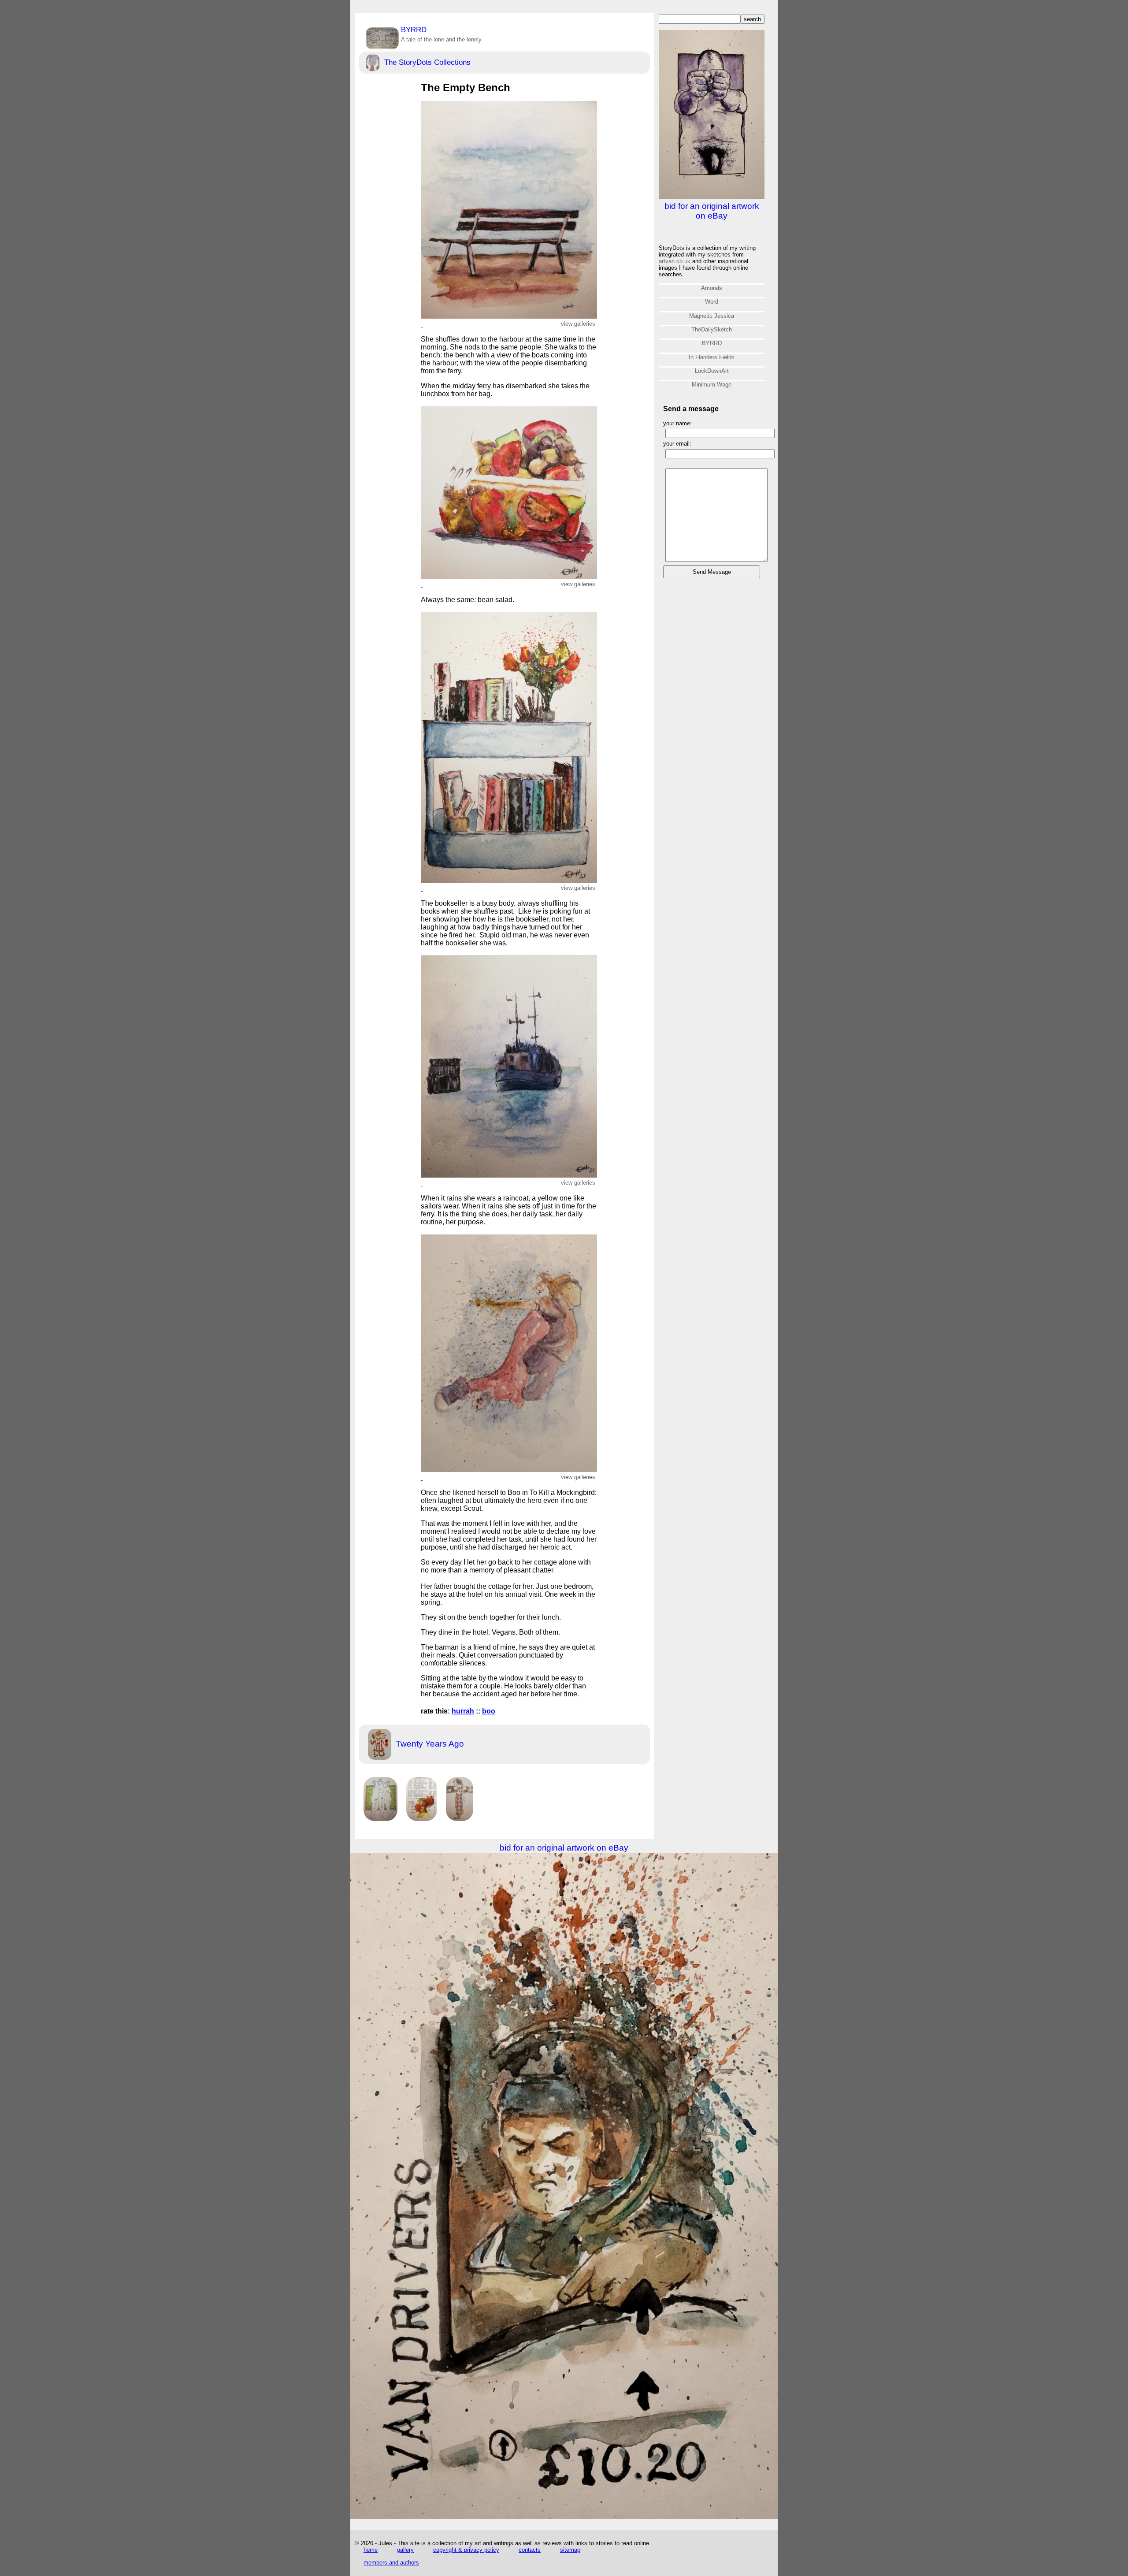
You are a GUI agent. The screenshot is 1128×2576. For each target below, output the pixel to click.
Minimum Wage (712, 385)
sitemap (570, 2550)
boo (489, 1711)
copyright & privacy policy (466, 2550)
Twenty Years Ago (429, 1744)
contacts (530, 2550)
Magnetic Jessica (712, 316)
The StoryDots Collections (426, 62)
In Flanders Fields (712, 357)
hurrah (463, 1711)
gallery (405, 2550)
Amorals (712, 288)
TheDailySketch (712, 329)
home (371, 2550)
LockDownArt (712, 371)
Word (712, 302)
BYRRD (442, 34)
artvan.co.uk (675, 261)
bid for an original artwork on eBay (712, 211)
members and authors (391, 2563)
